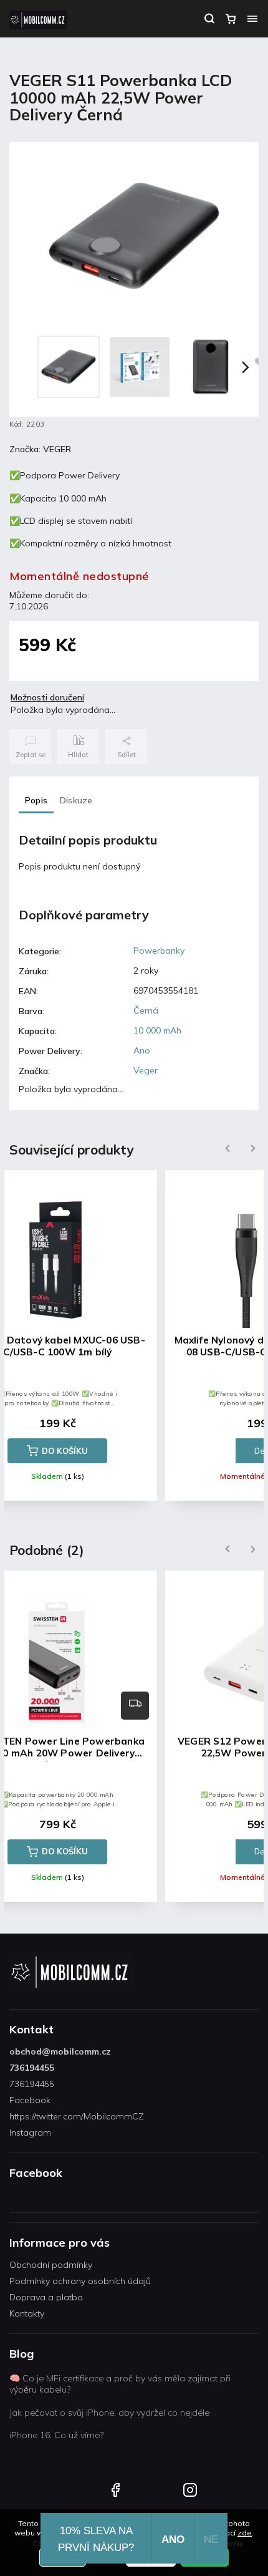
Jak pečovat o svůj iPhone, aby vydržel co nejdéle (109, 2413)
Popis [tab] (36, 800)
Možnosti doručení (47, 697)
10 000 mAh (157, 1030)
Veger (146, 1070)
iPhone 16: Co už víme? (56, 2435)
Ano (142, 1050)
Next (253, 1149)
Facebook (30, 2100)
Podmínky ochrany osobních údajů (80, 2281)
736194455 (32, 2068)
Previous (226, 1149)
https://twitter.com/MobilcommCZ (77, 2116)
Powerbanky (159, 951)
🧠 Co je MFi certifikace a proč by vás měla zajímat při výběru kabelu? (120, 2384)
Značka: (40, 449)
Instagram (30, 2133)
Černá (146, 1010)
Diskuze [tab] (76, 800)
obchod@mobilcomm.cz (60, 2051)
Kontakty (27, 2313)
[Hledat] (209, 19)
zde (245, 2533)
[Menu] (252, 19)
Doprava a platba (46, 2297)
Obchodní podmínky (51, 2265)
